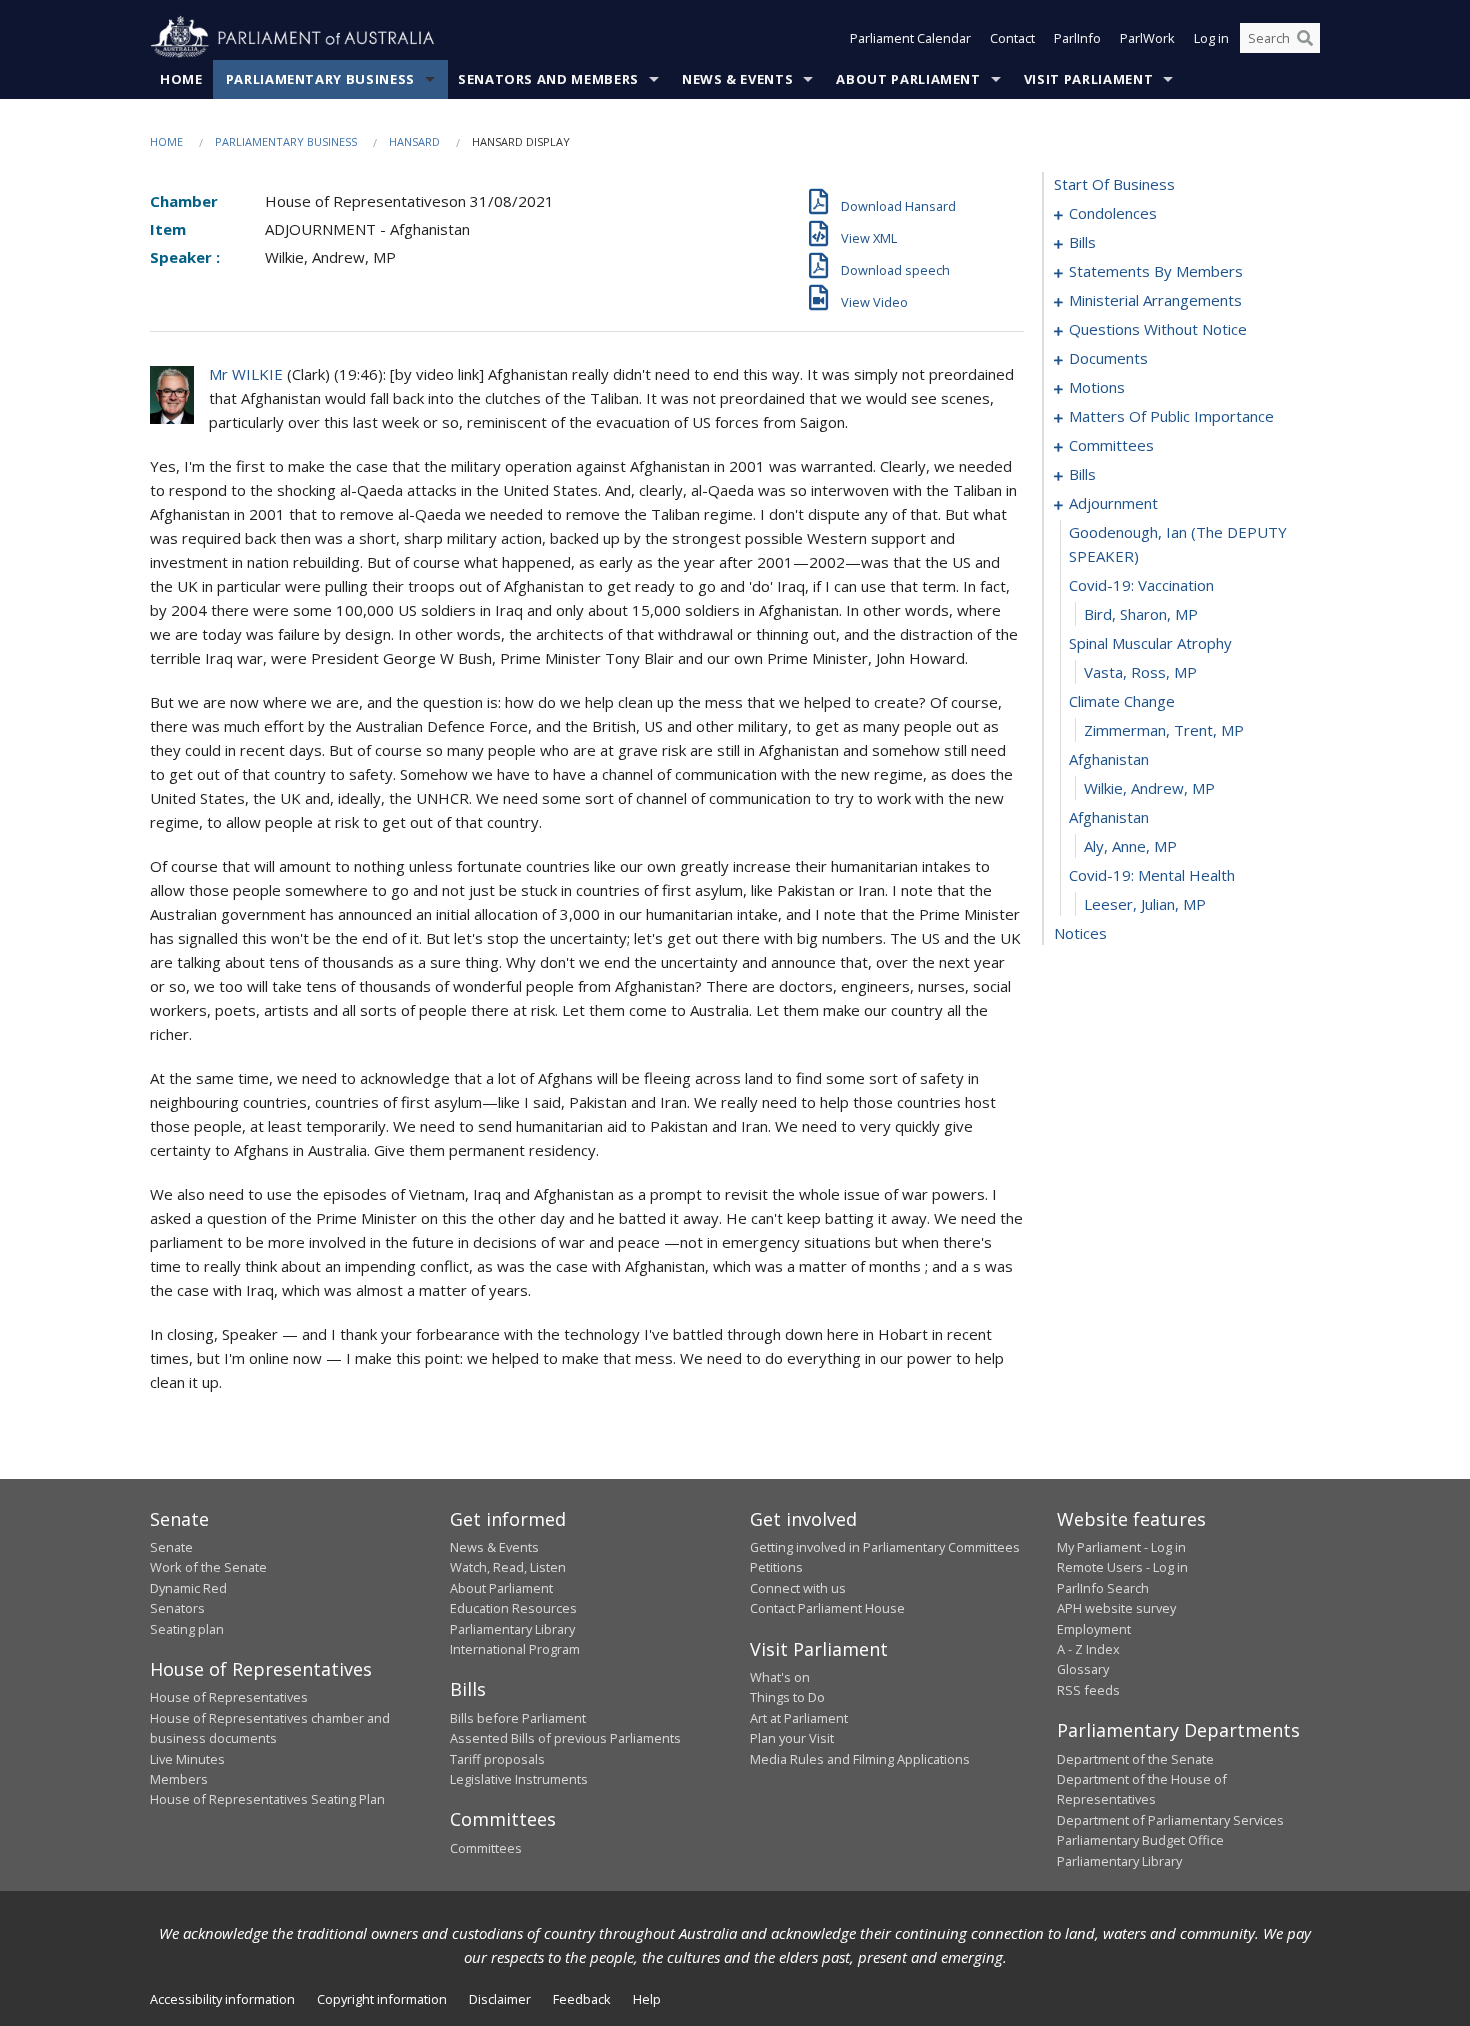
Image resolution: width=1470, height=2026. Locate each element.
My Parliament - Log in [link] (1121, 1547)
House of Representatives (229, 1697)
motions (1097, 387)
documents (1108, 358)
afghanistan (1109, 759)
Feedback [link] (582, 1999)
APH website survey (1116, 1608)
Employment (1094, 1629)
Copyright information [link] (382, 1999)
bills (1082, 242)
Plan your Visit (792, 1738)
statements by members (1156, 271)
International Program (515, 1649)
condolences (1113, 213)
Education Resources (513, 1608)
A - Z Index (1088, 1649)
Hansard (414, 141)
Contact (1012, 38)
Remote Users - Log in (1122, 1567)
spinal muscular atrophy (1150, 643)
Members (179, 1779)
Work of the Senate (208, 1567)
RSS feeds (1088, 1690)
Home (181, 79)
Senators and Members (548, 79)
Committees (486, 1848)
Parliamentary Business (320, 79)
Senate (171, 1547)
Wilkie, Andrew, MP (1149, 788)
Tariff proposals (497, 1759)
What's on (780, 1677)
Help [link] (647, 1999)
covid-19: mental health (1152, 875)
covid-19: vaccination (1141, 585)
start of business (1114, 184)
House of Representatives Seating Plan (267, 1799)
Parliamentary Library (512, 1629)
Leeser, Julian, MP (1145, 904)
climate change (1122, 701)
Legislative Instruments (519, 1779)
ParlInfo (1077, 38)
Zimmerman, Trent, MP (1164, 730)
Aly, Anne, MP (1130, 846)
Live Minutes (187, 1759)
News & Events (737, 79)
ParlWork (1147, 38)
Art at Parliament (799, 1718)
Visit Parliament (1088, 79)
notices (1080, 933)
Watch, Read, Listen (508, 1567)
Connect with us (798, 1588)
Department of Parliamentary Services (1170, 1820)
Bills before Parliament (518, 1718)
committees (1111, 445)
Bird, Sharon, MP (1141, 614)
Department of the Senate (1135, 1759)
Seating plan (187, 1629)
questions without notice (1158, 329)
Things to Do (787, 1697)
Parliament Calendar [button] (910, 38)
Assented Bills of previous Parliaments (565, 1738)
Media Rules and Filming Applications (860, 1759)
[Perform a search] (1305, 38)
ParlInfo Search (1103, 1588)
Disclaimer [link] (500, 1999)
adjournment (1113, 503)
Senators (177, 1608)
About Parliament (908, 79)
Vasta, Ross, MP (1140, 672)
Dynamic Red (188, 1588)
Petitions (776, 1567)
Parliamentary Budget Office (1140, 1840)
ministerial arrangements (1155, 300)
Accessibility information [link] (222, 1999)
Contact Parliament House (827, 1608)
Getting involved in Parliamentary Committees (885, 1547)
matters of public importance (1171, 416)
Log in (1211, 38)
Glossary (1083, 1669)
